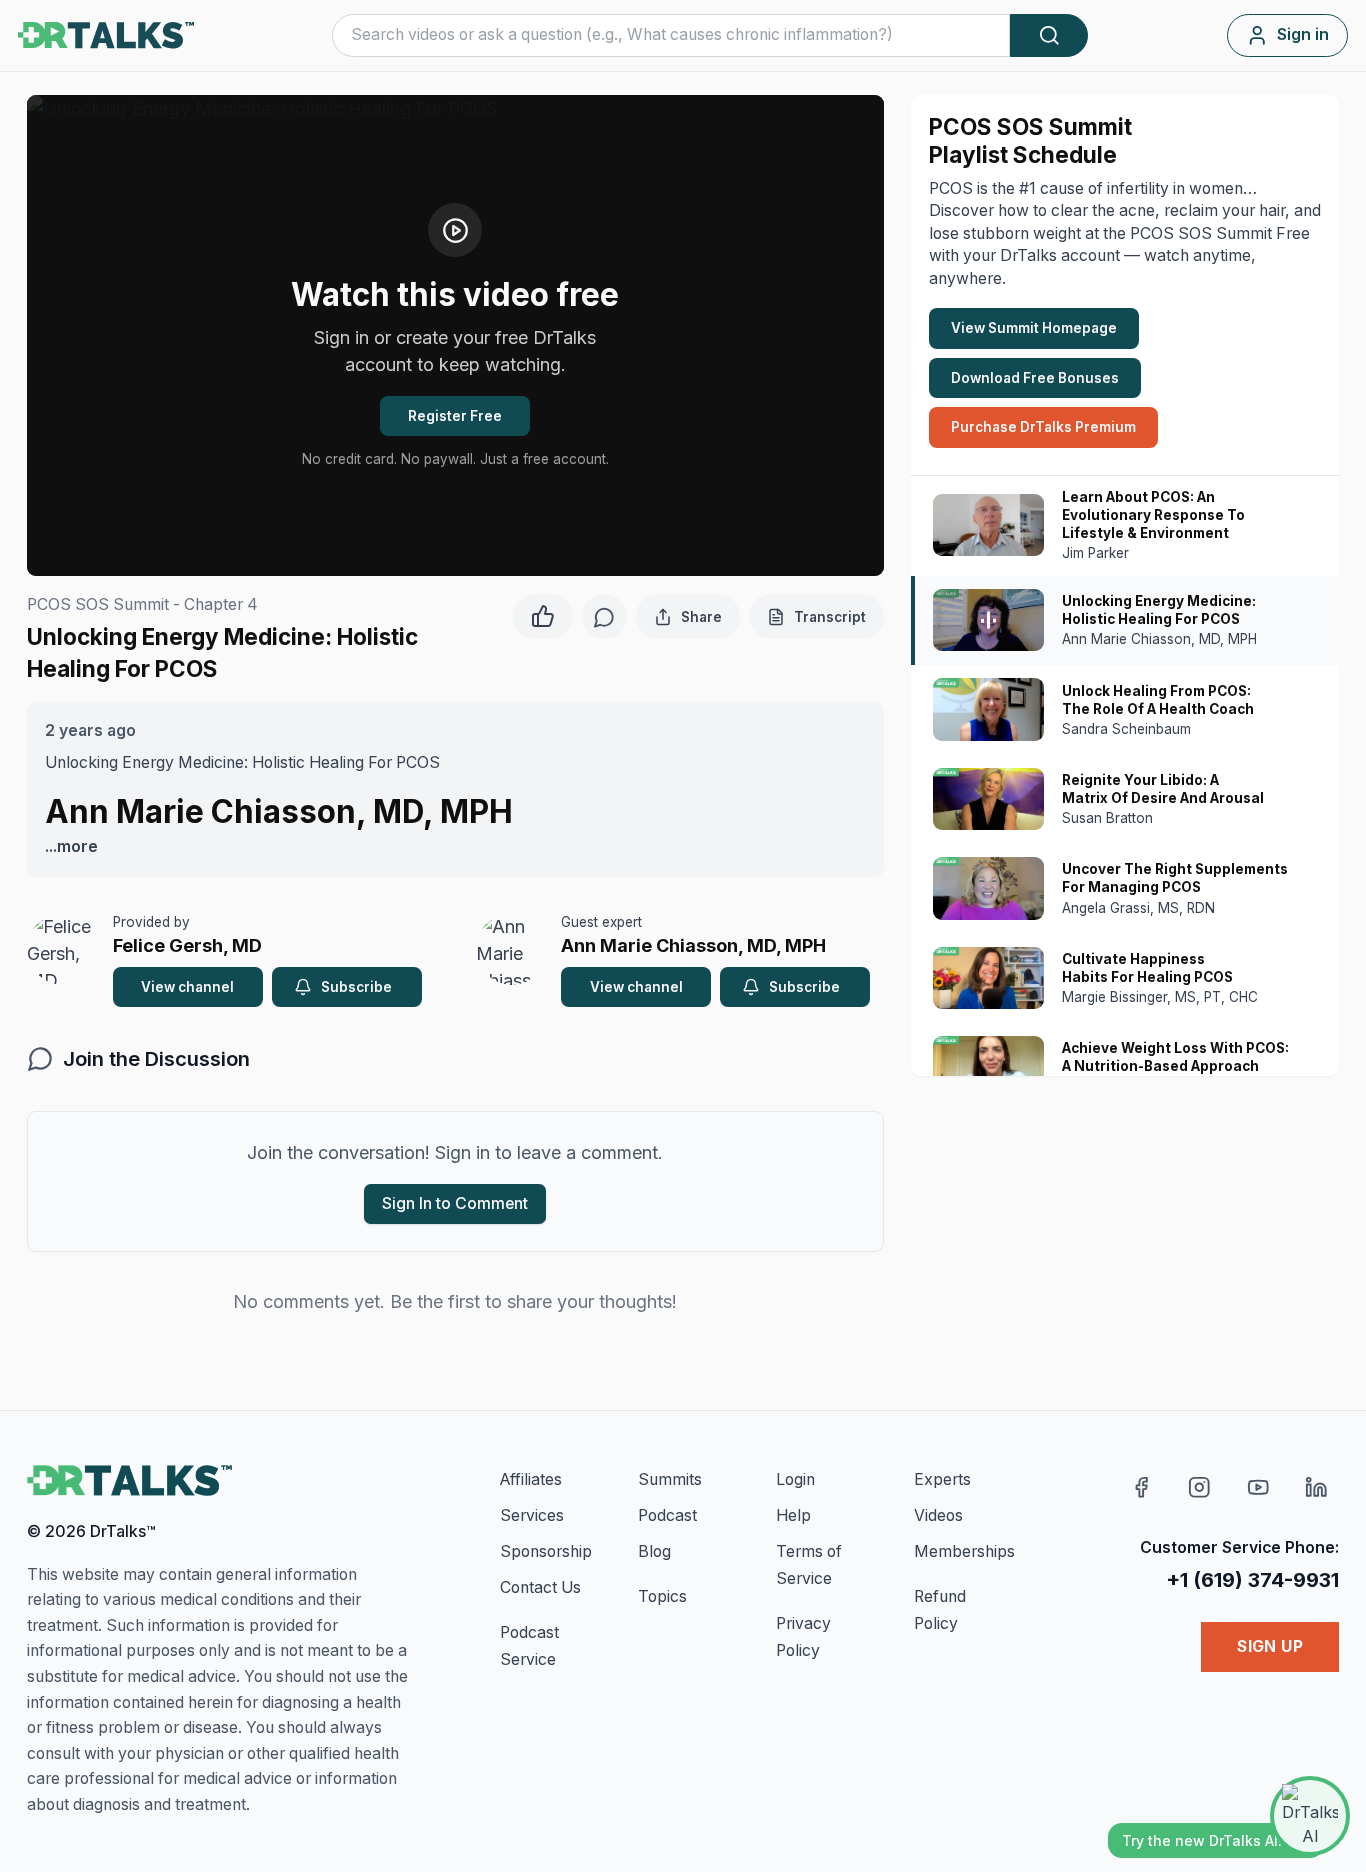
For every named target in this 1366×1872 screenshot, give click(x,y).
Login (795, 1479)
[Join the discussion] (604, 616)
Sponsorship (546, 1551)
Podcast (667, 1515)
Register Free (455, 416)
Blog (654, 1551)
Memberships (964, 1551)
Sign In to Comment (455, 1203)
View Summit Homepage (1034, 328)
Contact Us (540, 1587)
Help (793, 1515)
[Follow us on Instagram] (1199, 1487)
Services (532, 1515)
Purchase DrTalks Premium (1043, 427)
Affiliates (531, 1479)
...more (71, 846)
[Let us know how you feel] (543, 613)
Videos (938, 1515)
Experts (942, 1479)
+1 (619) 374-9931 (1252, 1579)
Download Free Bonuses (1035, 378)
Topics (662, 1596)
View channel (187, 987)
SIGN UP (1270, 1646)
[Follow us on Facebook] (1141, 1487)
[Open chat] (1310, 1816)
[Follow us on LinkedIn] (1316, 1487)
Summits (670, 1479)
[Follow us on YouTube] (1258, 1487)
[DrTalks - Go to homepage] (129, 1481)
